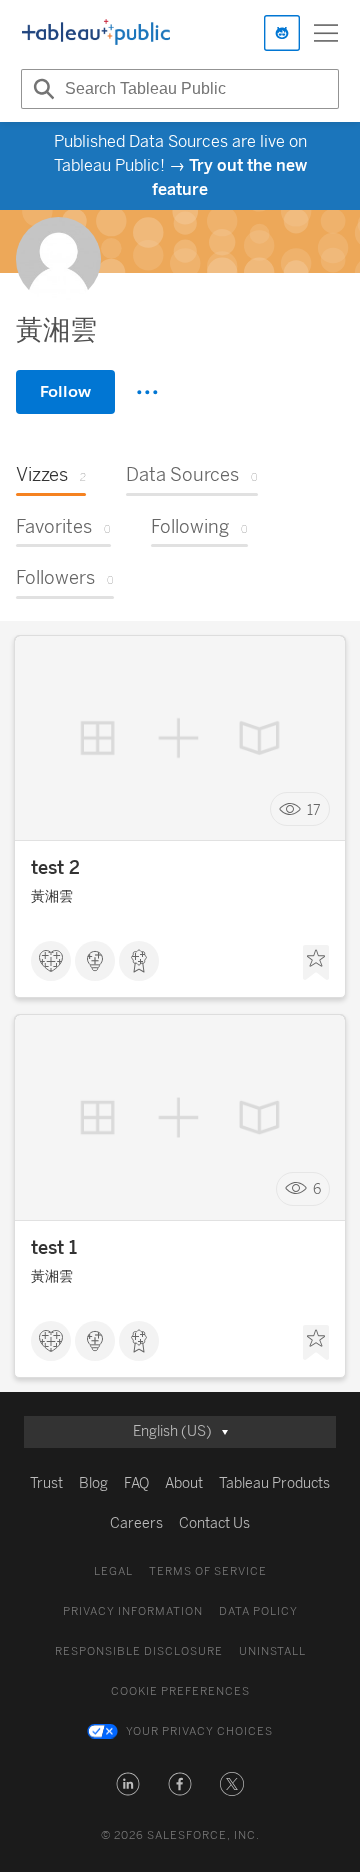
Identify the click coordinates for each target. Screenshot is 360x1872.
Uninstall (272, 1651)
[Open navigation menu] (326, 33)
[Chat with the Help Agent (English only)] (282, 33)
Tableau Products (274, 1483)
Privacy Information (133, 1611)
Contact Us (214, 1523)
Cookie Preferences (180, 1691)
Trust (46, 1483)
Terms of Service (208, 1571)
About (184, 1483)
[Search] (41, 89)
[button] (128, 1784)
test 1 (54, 1248)
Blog (93, 1483)
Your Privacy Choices (199, 1731)
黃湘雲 (52, 896)
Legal (113, 1571)
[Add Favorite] (316, 963)
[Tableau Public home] (96, 33)
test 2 (55, 868)
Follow (65, 391)
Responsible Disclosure (139, 1651)
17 (314, 809)
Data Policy (258, 1611)
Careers (136, 1523)
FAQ (136, 1483)
